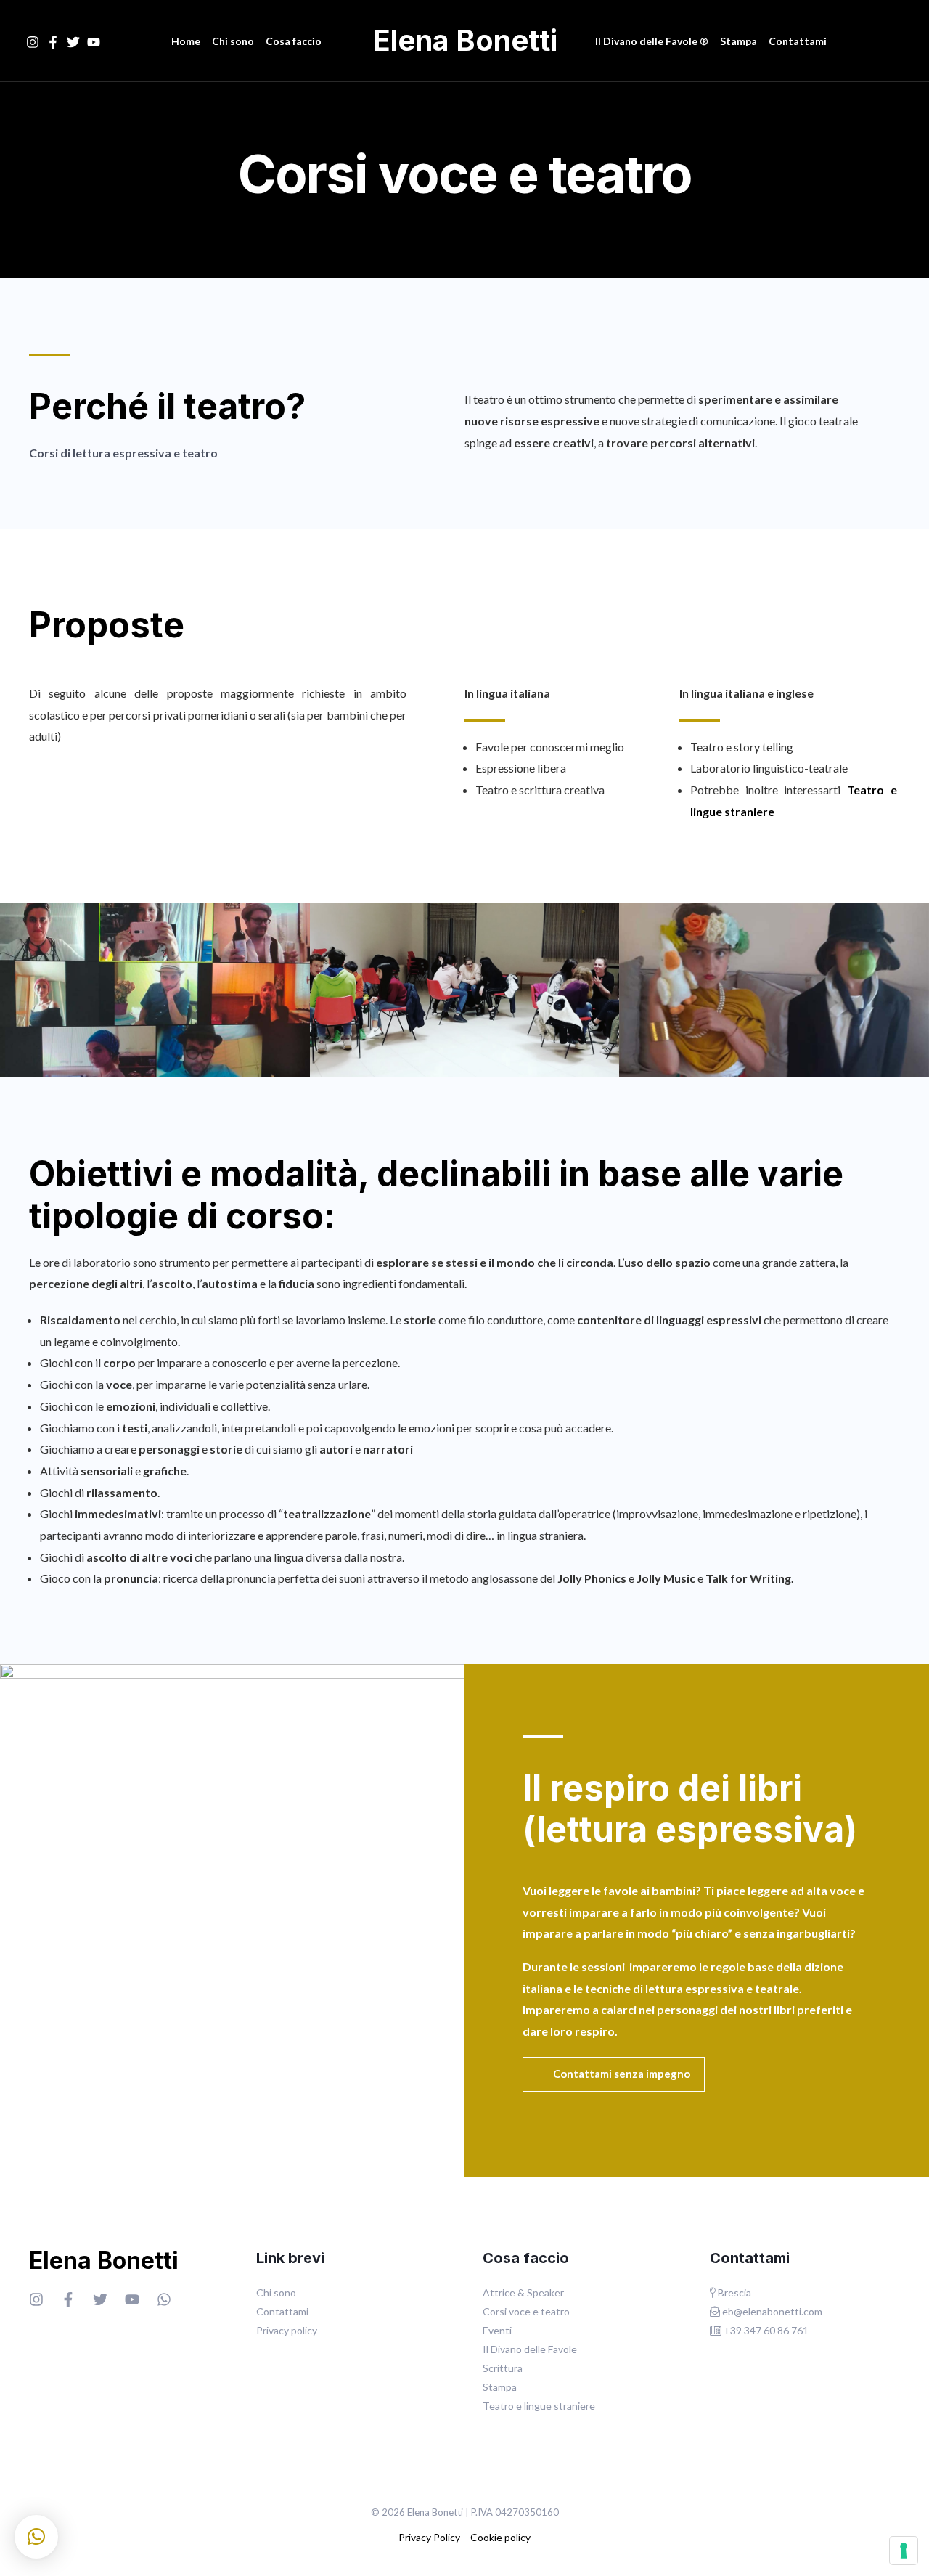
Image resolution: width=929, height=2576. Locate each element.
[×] (36, 2537)
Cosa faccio (294, 41)
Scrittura (503, 2368)
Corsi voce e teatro (526, 2311)
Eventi (497, 2330)
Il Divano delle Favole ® (652, 41)
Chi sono (233, 41)
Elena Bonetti (465, 40)
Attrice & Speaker (523, 2292)
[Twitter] (73, 42)
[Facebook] (53, 42)
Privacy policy (287, 2330)
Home (186, 41)
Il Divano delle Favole (530, 2349)
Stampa (738, 41)
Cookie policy (500, 2537)
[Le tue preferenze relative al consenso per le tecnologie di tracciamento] (904, 2551)
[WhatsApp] (164, 2299)
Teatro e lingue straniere (539, 2406)
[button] (614, 2074)
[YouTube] (94, 42)
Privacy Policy (429, 2537)
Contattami (798, 41)
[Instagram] (33, 42)
